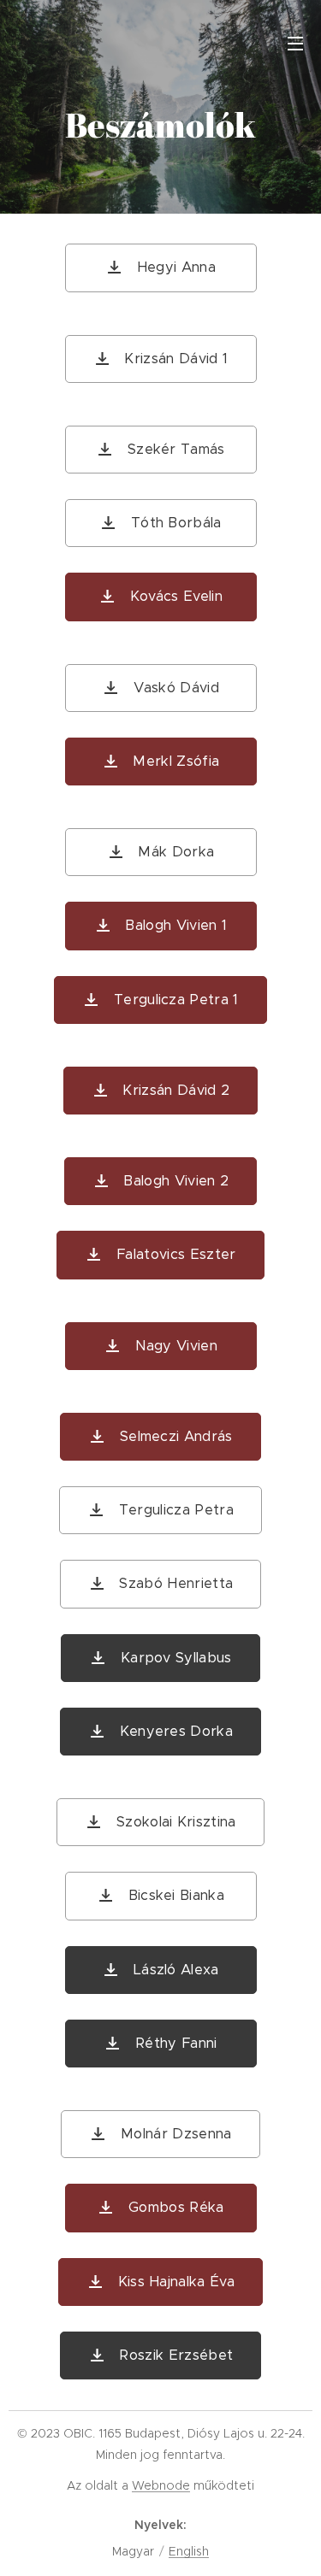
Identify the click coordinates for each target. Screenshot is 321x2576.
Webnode (161, 2485)
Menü (295, 43)
